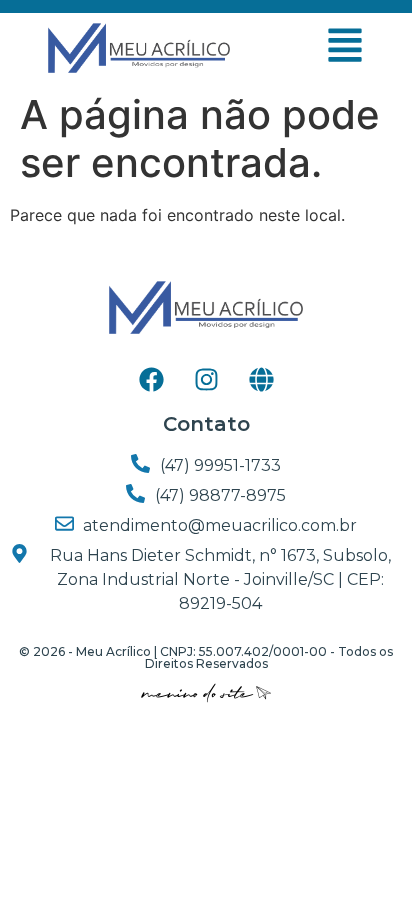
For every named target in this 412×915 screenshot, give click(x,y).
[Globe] (261, 379)
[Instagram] (206, 379)
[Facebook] (151, 379)
